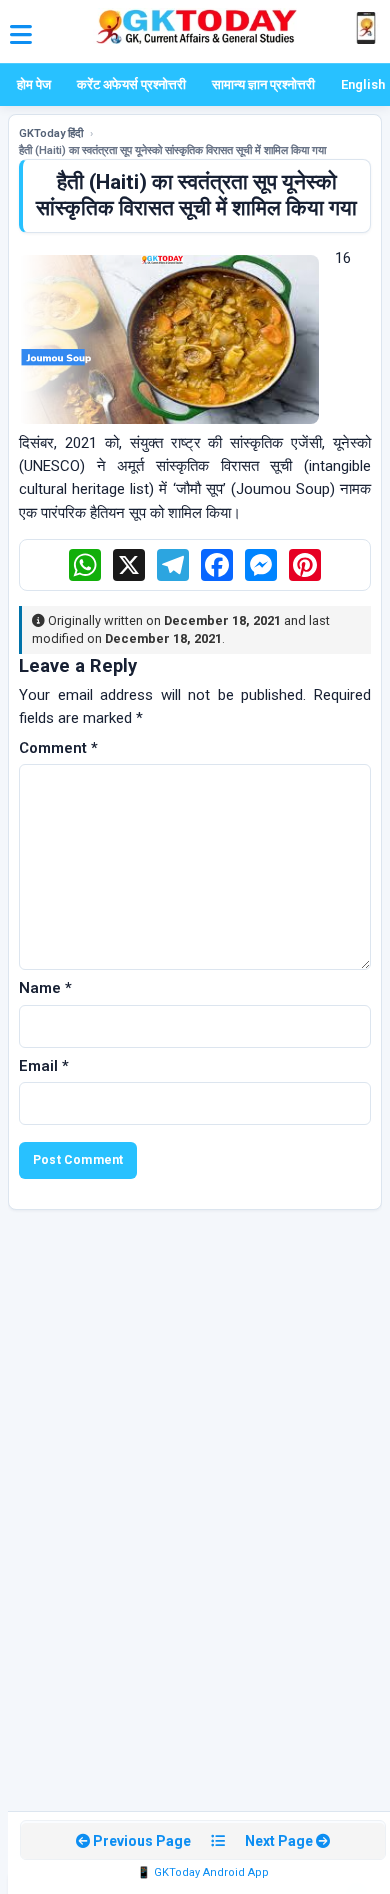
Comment (58, 748)
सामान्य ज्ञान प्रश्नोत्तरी (263, 84)
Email (44, 1066)
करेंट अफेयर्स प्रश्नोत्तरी (131, 84)
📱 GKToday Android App (203, 1872)
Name (45, 988)
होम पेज (34, 84)
